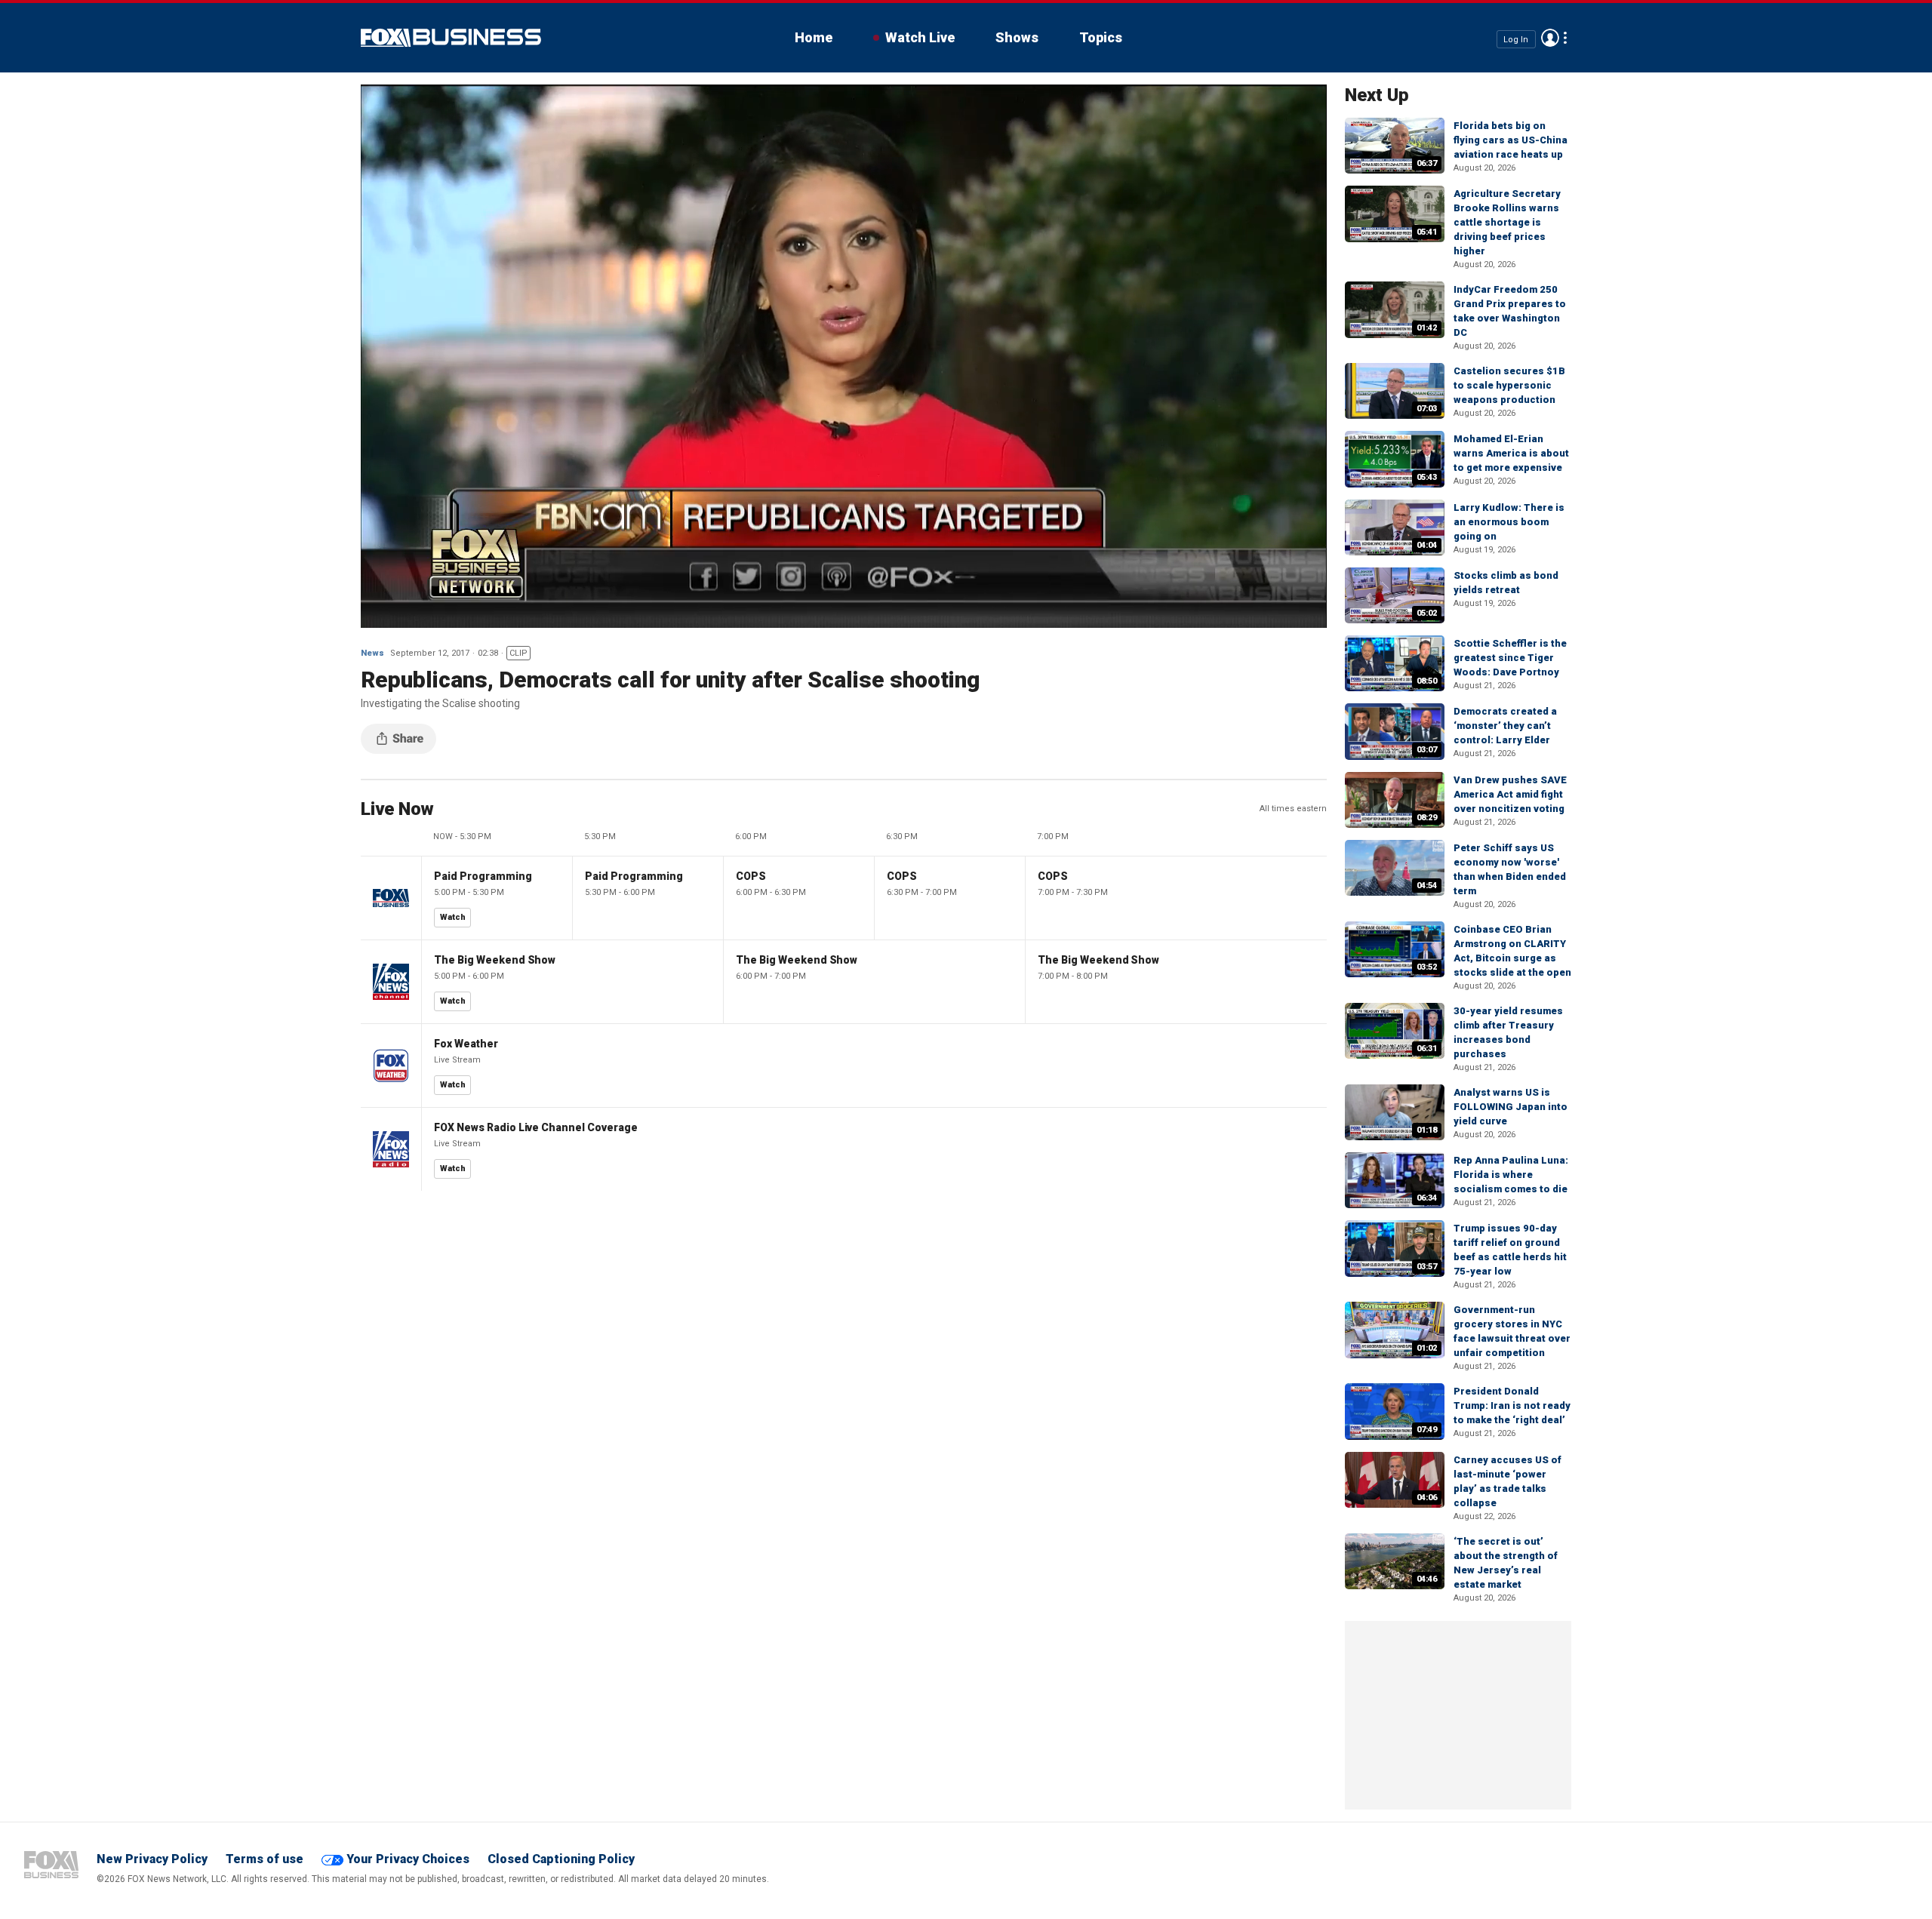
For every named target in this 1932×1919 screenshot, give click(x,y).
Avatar (1550, 38)
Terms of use (265, 1859)
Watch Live (920, 37)
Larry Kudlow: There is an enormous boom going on (1509, 522)
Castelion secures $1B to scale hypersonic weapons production (1509, 385)
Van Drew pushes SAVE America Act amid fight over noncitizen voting (1510, 794)
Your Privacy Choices (408, 1859)
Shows (1017, 37)
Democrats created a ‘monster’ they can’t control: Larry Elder (1505, 726)
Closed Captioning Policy (561, 1859)
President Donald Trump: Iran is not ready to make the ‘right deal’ (1512, 1405)
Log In (1516, 39)
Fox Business (451, 38)
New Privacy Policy (152, 1859)
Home (814, 37)
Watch (453, 917)
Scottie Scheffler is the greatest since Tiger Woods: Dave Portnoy (1510, 658)
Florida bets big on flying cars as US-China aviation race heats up (1511, 140)
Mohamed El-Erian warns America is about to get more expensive (1511, 453)
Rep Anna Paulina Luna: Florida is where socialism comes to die (1511, 1175)
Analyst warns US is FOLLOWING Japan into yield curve (1511, 1107)
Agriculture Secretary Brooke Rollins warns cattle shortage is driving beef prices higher (1507, 222)
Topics (1101, 37)
